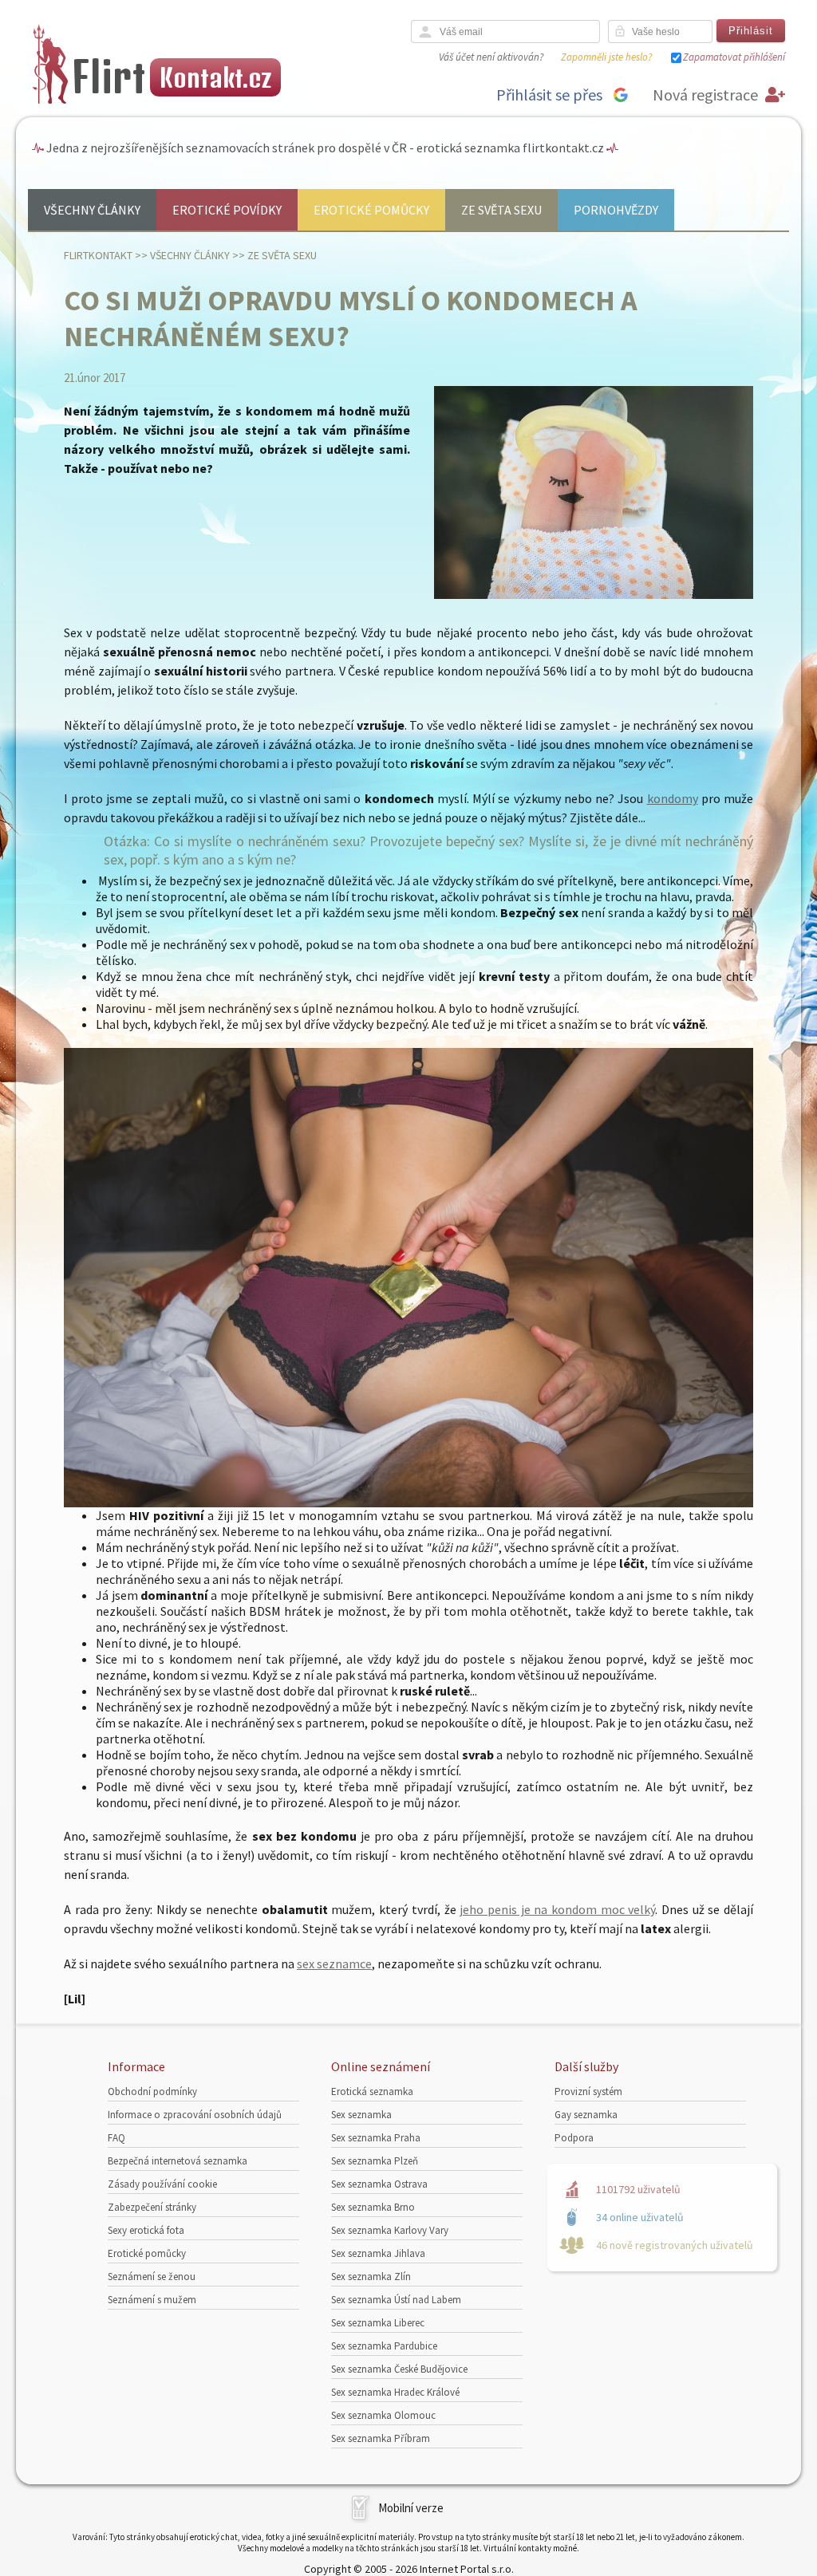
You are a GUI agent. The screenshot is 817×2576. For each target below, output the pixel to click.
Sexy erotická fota (146, 2230)
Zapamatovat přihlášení (734, 57)
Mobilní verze (411, 2508)
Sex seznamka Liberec (378, 2323)
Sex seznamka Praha (376, 2138)
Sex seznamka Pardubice (384, 2346)
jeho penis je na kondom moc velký (557, 1909)
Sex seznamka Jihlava (378, 2253)
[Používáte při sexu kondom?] (408, 1503)
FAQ (116, 2138)
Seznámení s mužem (152, 2300)
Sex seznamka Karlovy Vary (390, 2230)
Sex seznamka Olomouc (383, 2415)
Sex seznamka (361, 2115)
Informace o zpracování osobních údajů (195, 2115)
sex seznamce (334, 1964)
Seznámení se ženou (152, 2277)
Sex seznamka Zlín (371, 2277)
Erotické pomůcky (371, 210)
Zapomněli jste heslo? (606, 57)
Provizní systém (588, 2092)
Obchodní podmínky (152, 2092)
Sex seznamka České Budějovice (399, 2369)
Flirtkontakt (98, 255)
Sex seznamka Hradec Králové (395, 2392)
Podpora (574, 2138)
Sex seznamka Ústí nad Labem (396, 2300)
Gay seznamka (586, 2115)
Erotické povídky (227, 210)
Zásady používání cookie (162, 2184)
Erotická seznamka (372, 2092)
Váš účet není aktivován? (491, 57)
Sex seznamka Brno (373, 2207)
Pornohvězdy (616, 210)
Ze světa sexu (501, 210)
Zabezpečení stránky (152, 2207)
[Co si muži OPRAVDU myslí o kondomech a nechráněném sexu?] (594, 595)
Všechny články (92, 210)
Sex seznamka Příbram (381, 2438)
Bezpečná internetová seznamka (178, 2161)
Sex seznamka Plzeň (375, 2161)
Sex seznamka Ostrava (379, 2184)
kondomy (673, 798)
